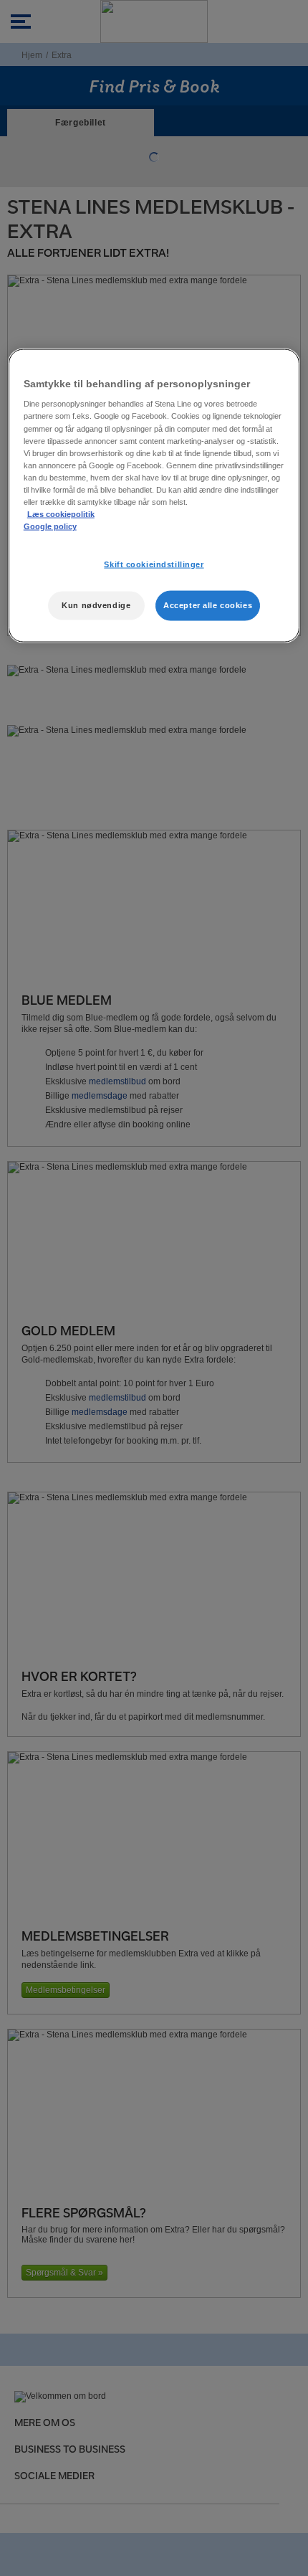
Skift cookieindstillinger (154, 564)
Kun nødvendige (96, 605)
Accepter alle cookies (208, 605)
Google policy (50, 526)
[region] (154, 495)
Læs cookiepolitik (61, 514)
